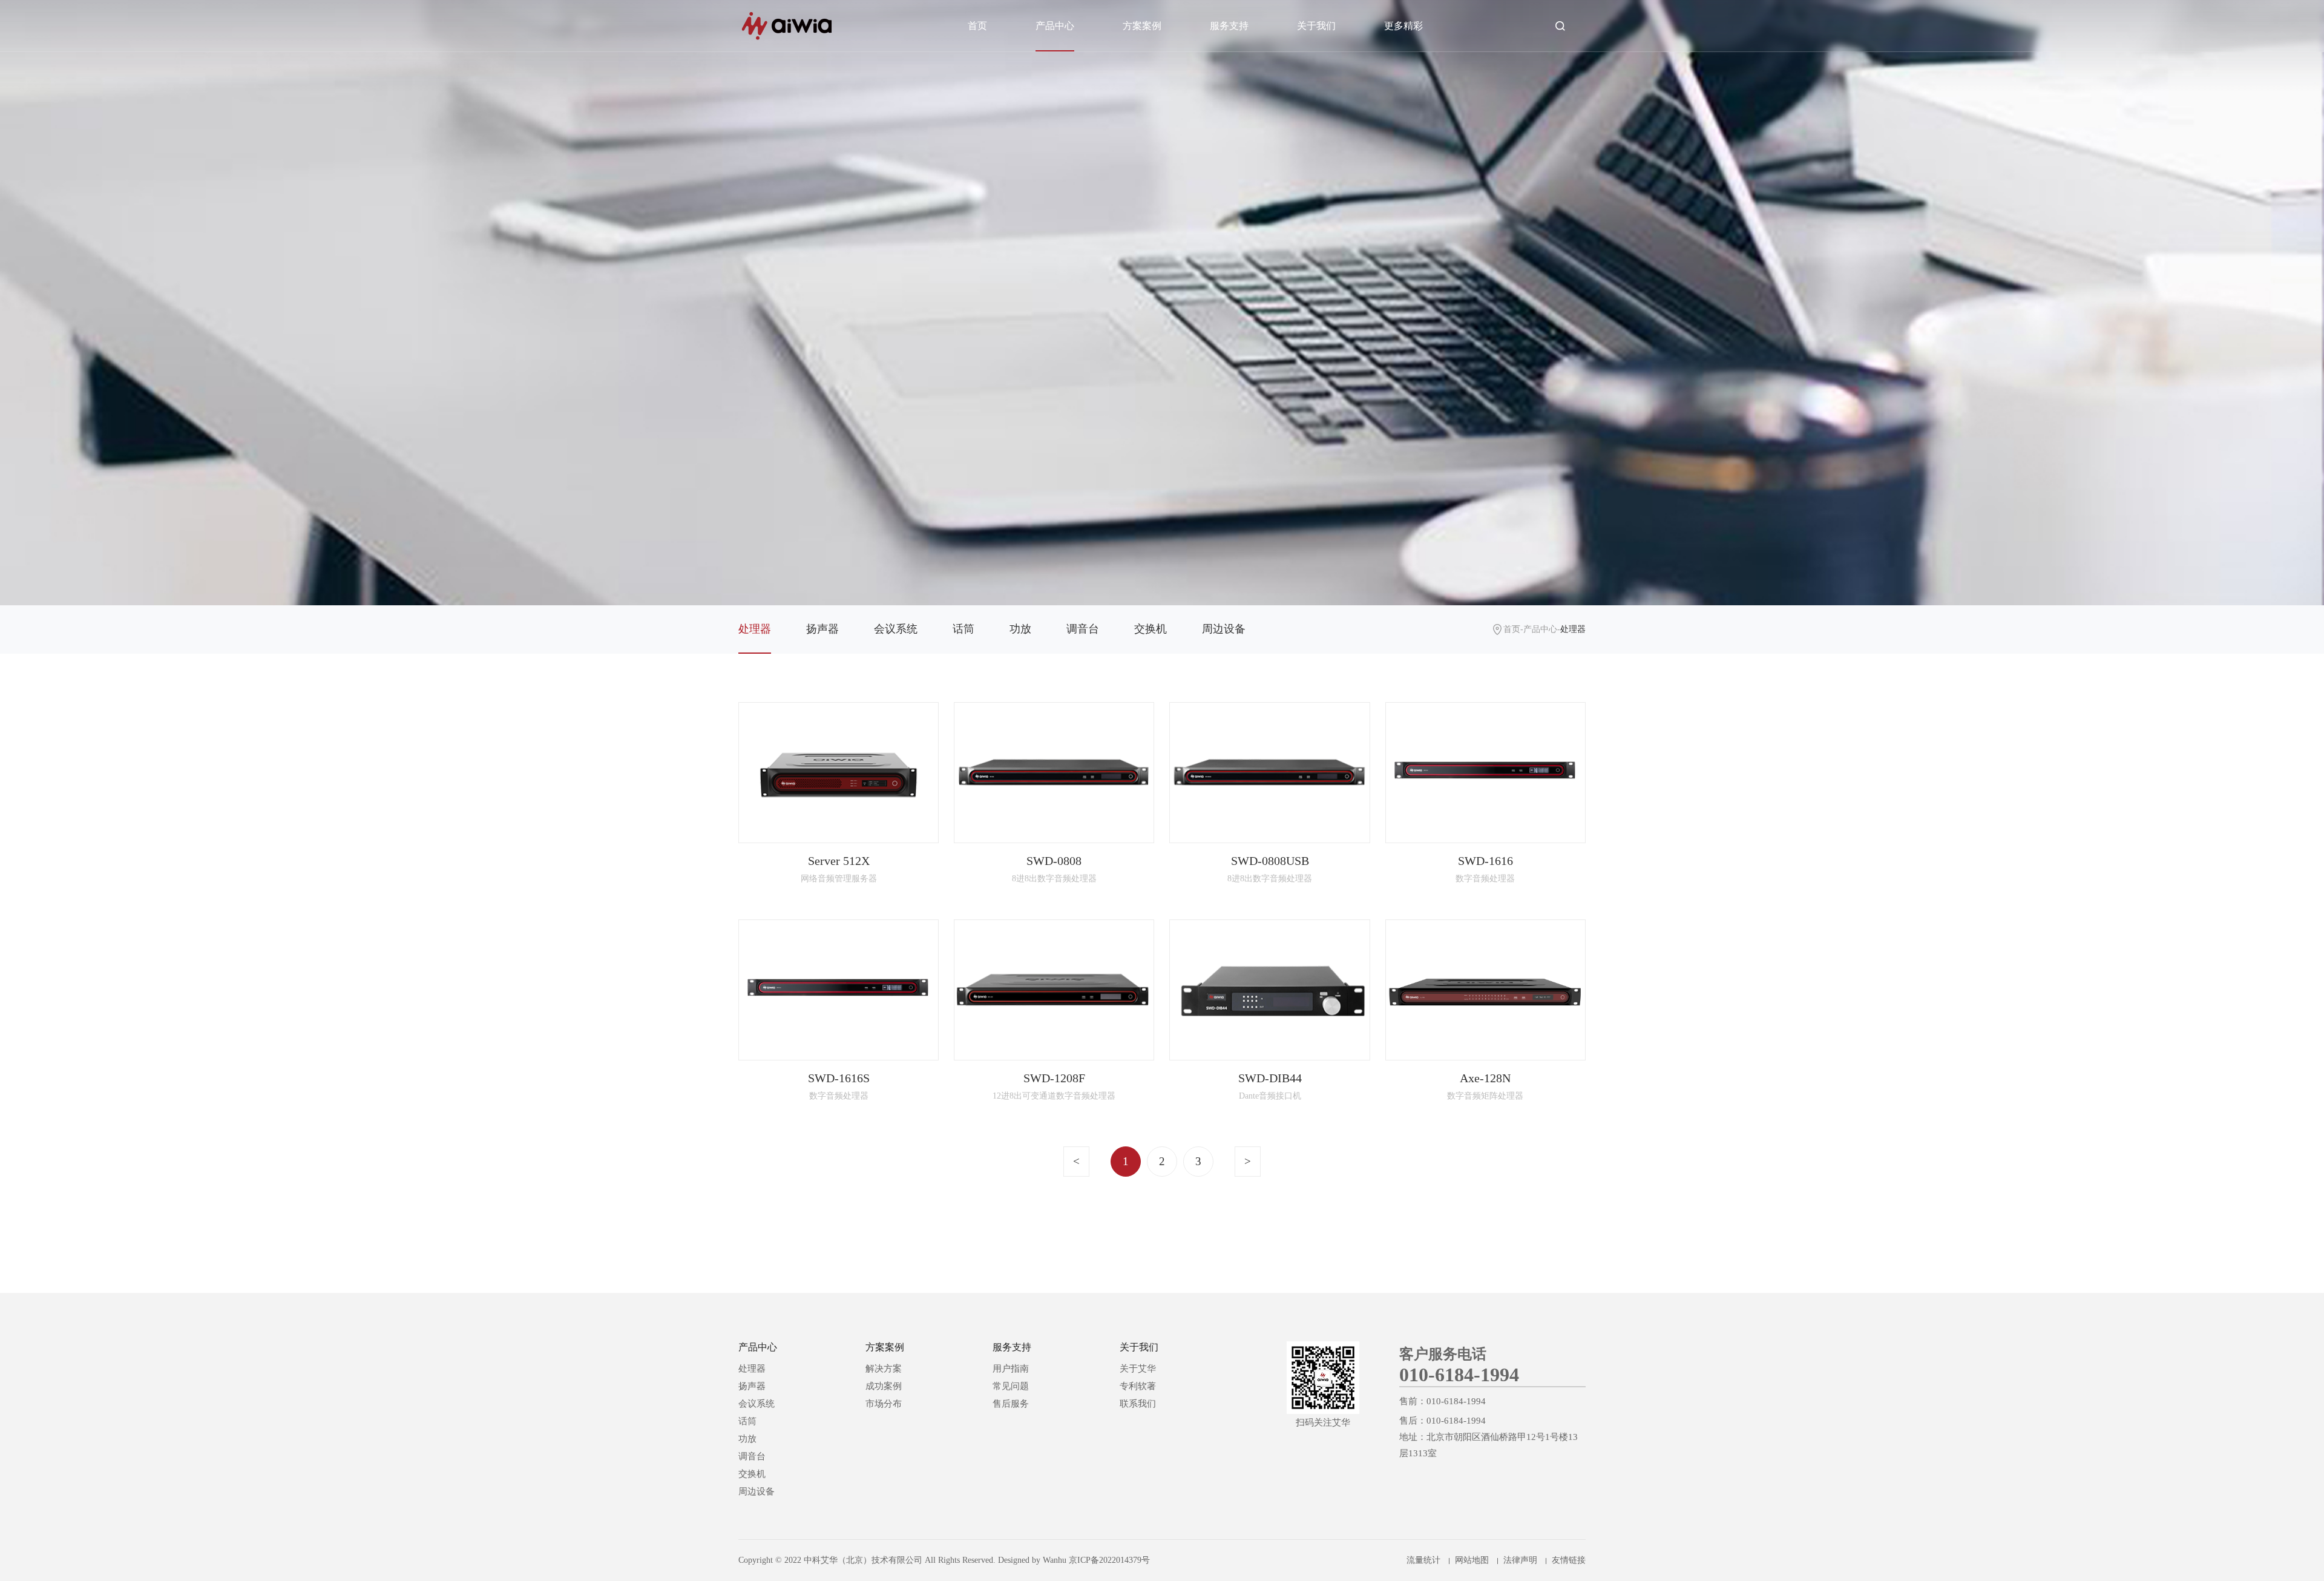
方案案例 (1142, 26)
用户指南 (1011, 1369)
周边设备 (1224, 629)
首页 (977, 26)
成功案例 (884, 1386)
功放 (1020, 629)
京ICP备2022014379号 (1109, 1560)
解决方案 (884, 1369)
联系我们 (1138, 1404)
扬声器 (822, 629)
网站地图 (1472, 1560)
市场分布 (884, 1404)
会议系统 (896, 629)
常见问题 (1011, 1386)
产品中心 (1055, 26)
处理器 (755, 629)
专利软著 (1138, 1386)
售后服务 (1011, 1404)
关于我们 (1316, 26)
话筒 (963, 629)
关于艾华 (1138, 1369)
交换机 (1151, 629)
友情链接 (1569, 1560)
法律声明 (1520, 1560)
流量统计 (1423, 1560)
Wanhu (1055, 1560)
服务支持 (1229, 26)
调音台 (1083, 629)
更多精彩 (1403, 26)
